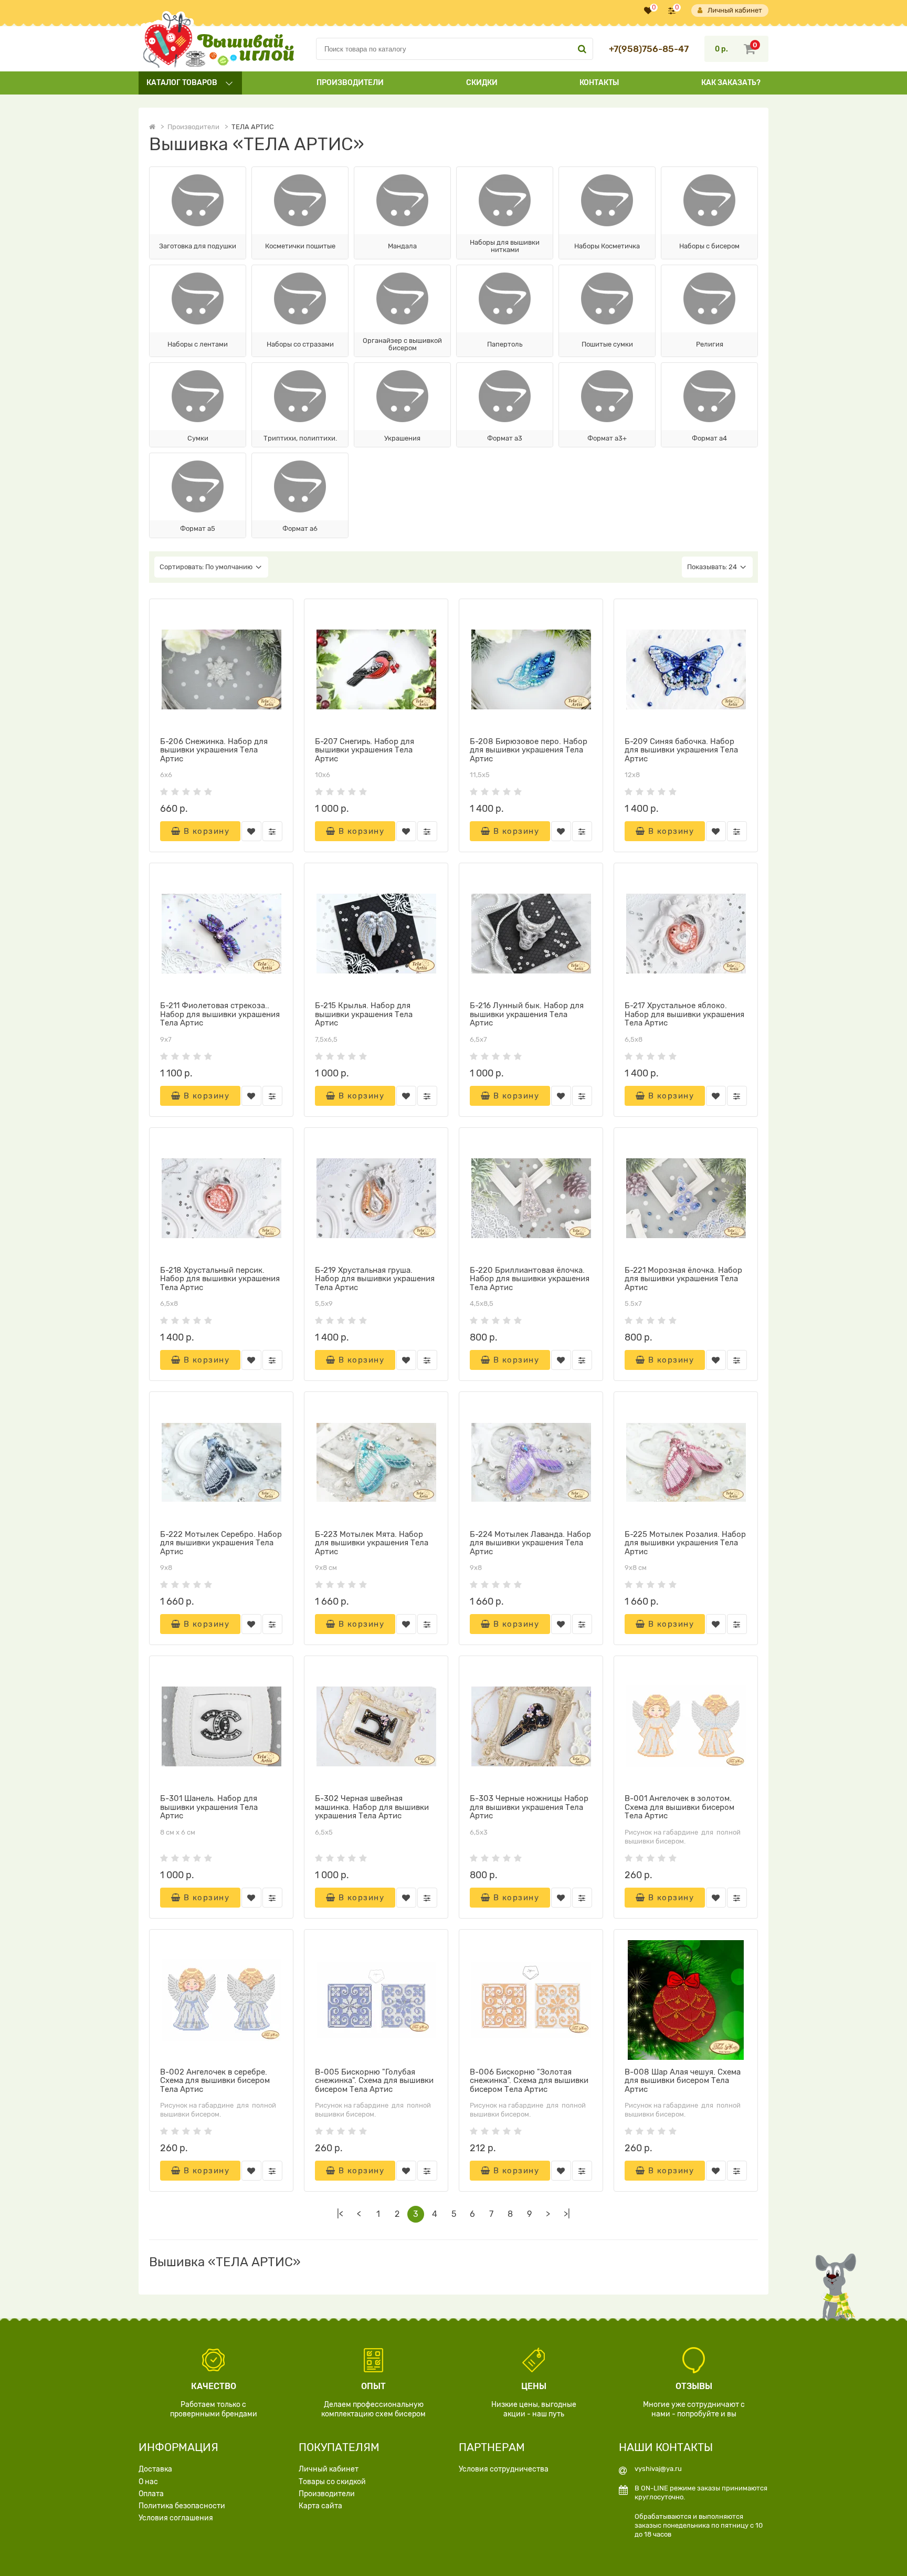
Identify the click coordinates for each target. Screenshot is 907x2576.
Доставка (155, 2469)
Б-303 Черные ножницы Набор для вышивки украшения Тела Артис (529, 1807)
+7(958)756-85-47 (649, 49)
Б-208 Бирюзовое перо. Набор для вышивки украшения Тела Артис (529, 750)
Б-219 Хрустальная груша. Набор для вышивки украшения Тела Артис (375, 1279)
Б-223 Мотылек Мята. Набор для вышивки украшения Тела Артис (372, 1543)
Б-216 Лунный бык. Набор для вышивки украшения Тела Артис (527, 1014)
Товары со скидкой (332, 2482)
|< (340, 2214)
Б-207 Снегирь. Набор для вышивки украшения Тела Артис (365, 750)
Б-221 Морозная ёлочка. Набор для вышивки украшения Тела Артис (683, 1279)
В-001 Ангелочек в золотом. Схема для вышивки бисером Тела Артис (679, 1807)
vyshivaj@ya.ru (658, 2469)
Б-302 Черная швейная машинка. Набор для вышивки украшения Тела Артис (372, 1807)
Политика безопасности (182, 2506)
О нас (148, 2482)
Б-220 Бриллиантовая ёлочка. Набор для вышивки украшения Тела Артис (530, 1279)
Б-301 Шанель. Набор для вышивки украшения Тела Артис (209, 1807)
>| (567, 2214)
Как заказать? (731, 83)
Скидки (482, 83)
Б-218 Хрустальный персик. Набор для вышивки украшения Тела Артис (220, 1279)
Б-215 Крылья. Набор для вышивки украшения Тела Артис (364, 1014)
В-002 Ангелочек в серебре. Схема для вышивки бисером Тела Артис (215, 2081)
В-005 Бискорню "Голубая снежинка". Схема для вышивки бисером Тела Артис (374, 2081)
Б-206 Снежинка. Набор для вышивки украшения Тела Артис (214, 750)
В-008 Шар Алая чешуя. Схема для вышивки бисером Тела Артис (683, 2081)
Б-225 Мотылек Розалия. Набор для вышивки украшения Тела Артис (685, 1543)
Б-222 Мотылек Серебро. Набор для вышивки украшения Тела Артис (221, 1543)
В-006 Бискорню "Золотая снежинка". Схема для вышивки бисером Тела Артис (529, 2081)
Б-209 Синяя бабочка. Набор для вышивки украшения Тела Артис (681, 750)
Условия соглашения (176, 2518)
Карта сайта (320, 2506)
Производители (350, 83)
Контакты (599, 83)
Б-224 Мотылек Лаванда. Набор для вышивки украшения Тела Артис (530, 1543)
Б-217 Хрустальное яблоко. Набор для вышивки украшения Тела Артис (684, 1014)
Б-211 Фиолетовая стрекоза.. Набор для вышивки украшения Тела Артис (220, 1014)
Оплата (151, 2494)
